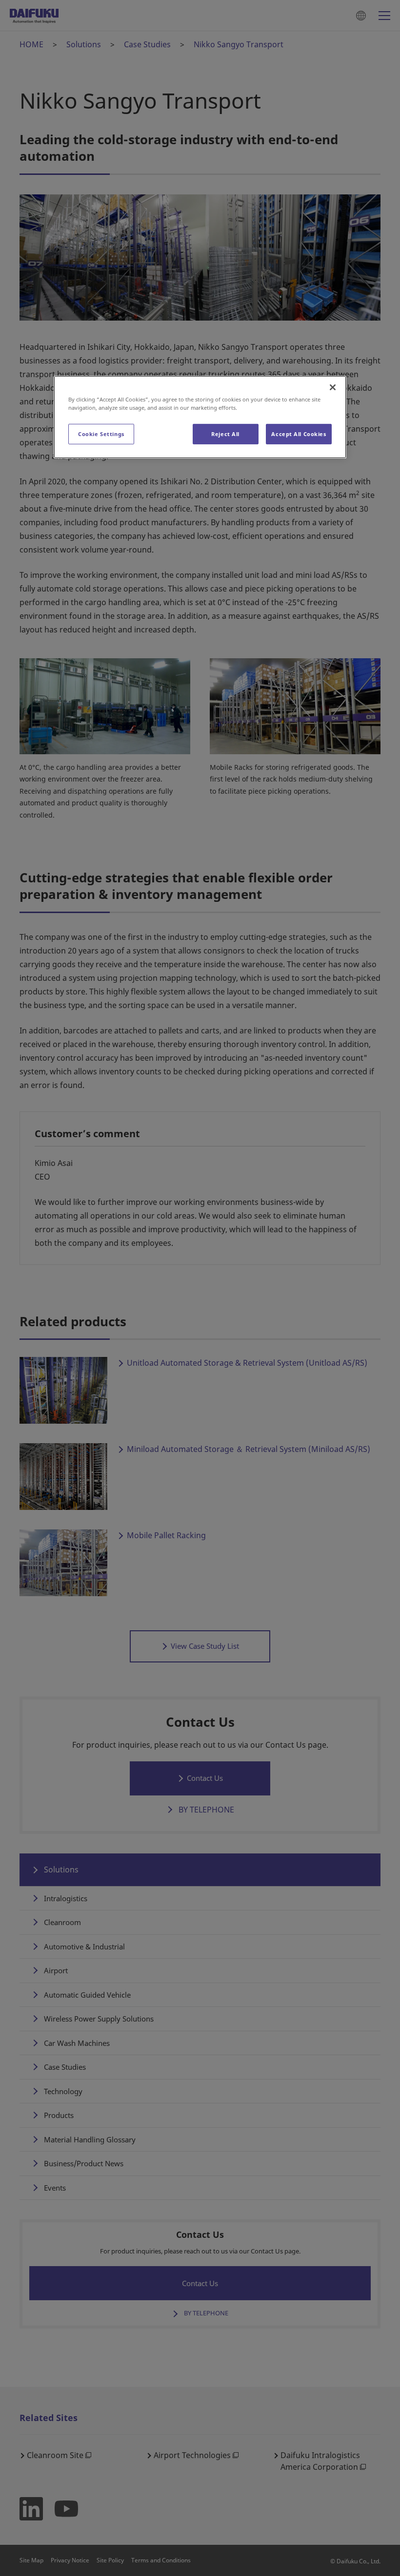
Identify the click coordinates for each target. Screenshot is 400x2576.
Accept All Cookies (299, 434)
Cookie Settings (101, 434)
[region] (200, 417)
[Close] (333, 387)
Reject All (225, 434)
